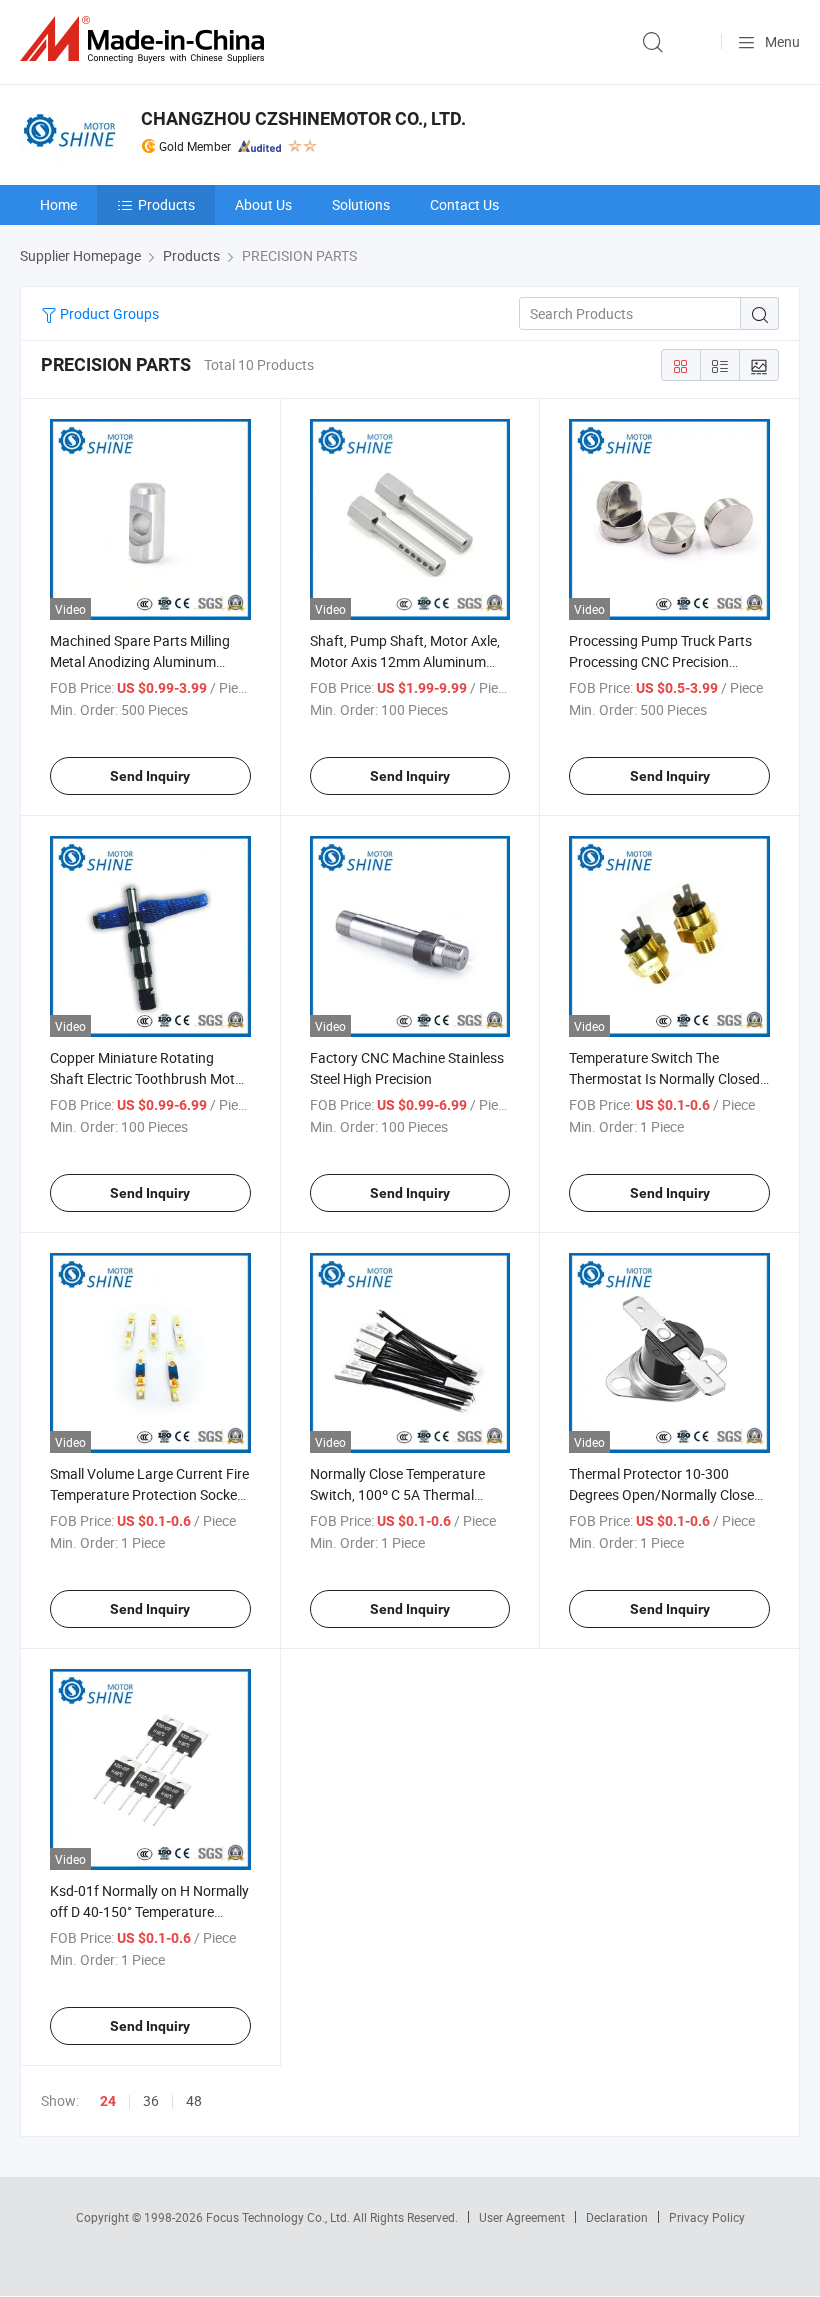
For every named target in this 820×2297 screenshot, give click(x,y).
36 (151, 2100)
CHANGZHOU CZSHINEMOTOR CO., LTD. (303, 118)
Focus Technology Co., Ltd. (279, 2217)
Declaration (617, 2217)
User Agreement (522, 2217)
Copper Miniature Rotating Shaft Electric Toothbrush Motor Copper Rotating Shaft (149, 1078)
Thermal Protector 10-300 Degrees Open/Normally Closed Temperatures (665, 1494)
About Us (263, 204)
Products (166, 204)
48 (194, 2100)
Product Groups (108, 313)
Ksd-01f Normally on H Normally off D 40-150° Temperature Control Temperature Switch (149, 1911)
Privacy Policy (707, 2217)
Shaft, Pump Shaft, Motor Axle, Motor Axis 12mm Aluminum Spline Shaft (405, 661)
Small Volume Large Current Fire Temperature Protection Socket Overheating (149, 1494)
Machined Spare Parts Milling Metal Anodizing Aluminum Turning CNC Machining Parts (141, 661)
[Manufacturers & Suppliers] (146, 39)
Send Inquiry (150, 776)
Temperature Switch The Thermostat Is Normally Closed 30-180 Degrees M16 (664, 1078)
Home (58, 204)
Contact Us (464, 204)
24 (108, 2101)
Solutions (361, 204)
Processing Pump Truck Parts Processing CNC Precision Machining (660, 661)
